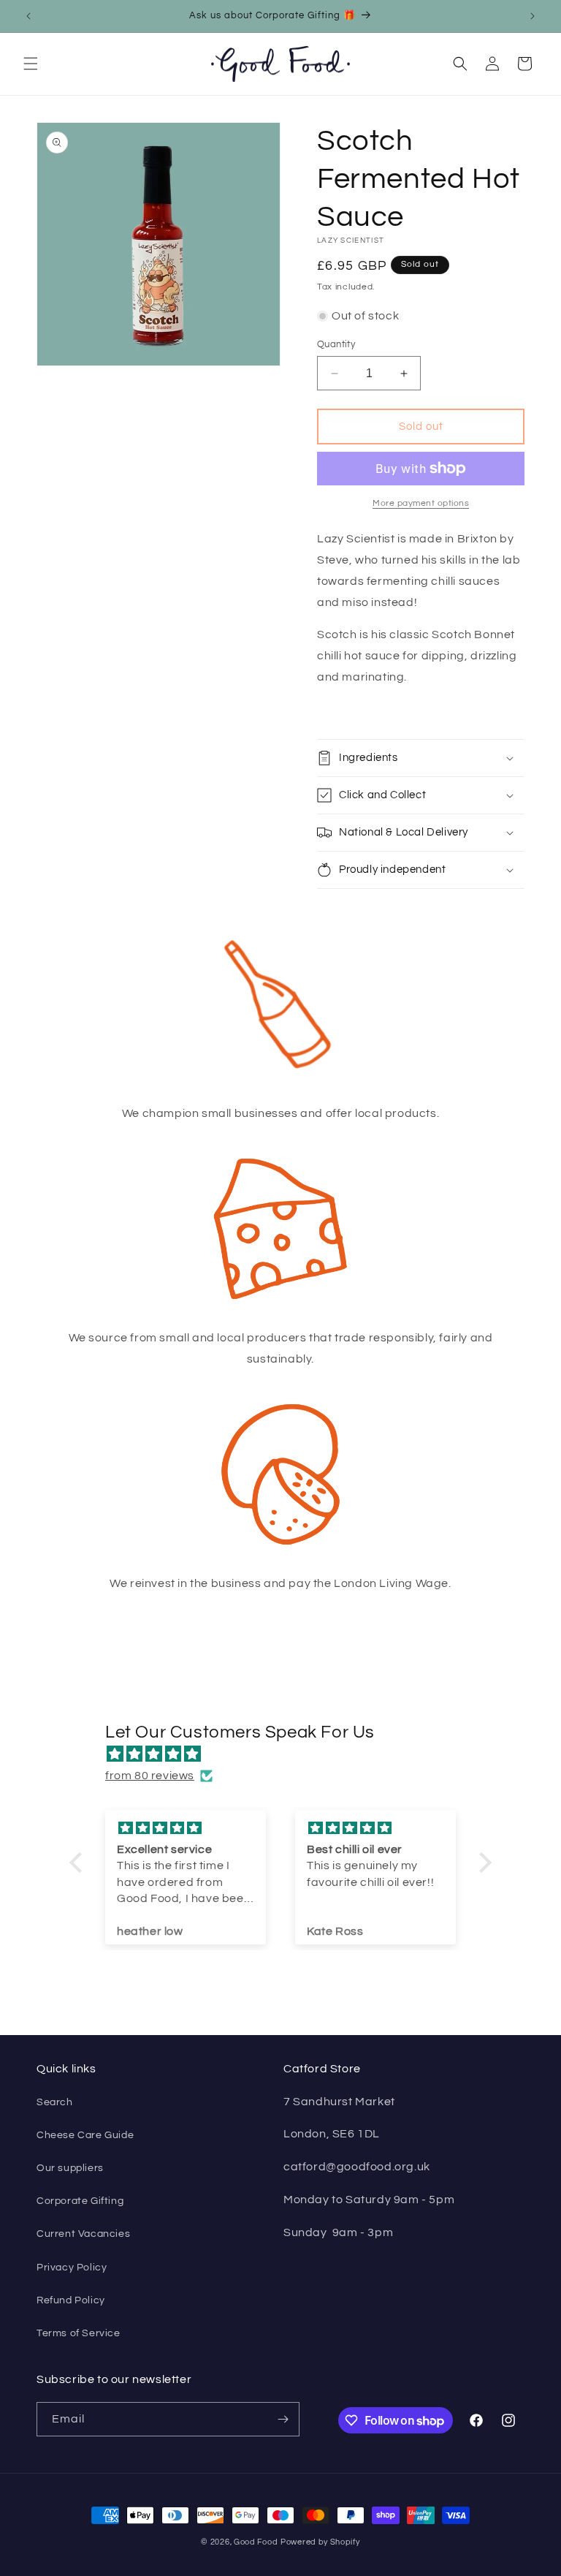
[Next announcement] (533, 16)
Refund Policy (71, 2300)
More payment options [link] (421, 503)
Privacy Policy (72, 2268)
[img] (288, 1754)
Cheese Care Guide (85, 2135)
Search (55, 2102)
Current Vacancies (83, 2234)
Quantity (336, 344)
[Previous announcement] (28, 16)
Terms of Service (79, 2333)
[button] (31, 64)
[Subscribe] (283, 2419)
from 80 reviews (150, 1776)
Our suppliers (70, 2168)
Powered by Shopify (320, 2542)
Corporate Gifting (80, 2201)
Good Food (256, 2542)
